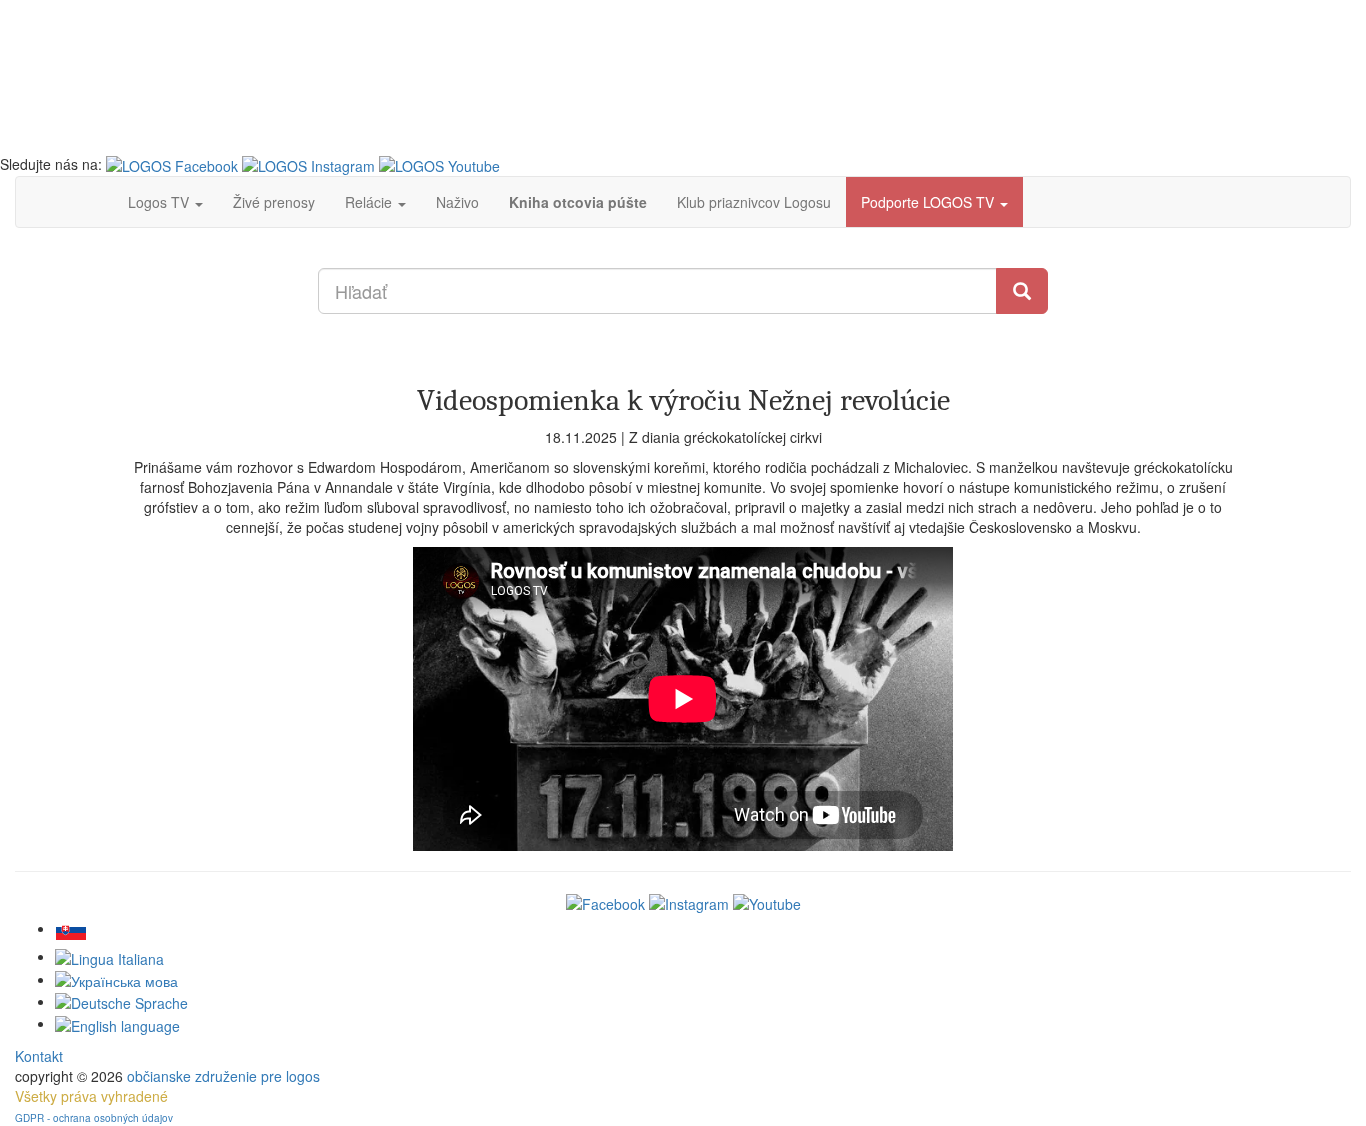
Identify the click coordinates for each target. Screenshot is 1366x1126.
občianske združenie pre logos (223, 1076)
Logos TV (160, 202)
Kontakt (39, 1056)
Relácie (370, 202)
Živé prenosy (274, 202)
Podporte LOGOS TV (929, 202)
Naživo (457, 202)
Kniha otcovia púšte (578, 202)
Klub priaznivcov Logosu (754, 202)
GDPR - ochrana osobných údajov (94, 1118)
